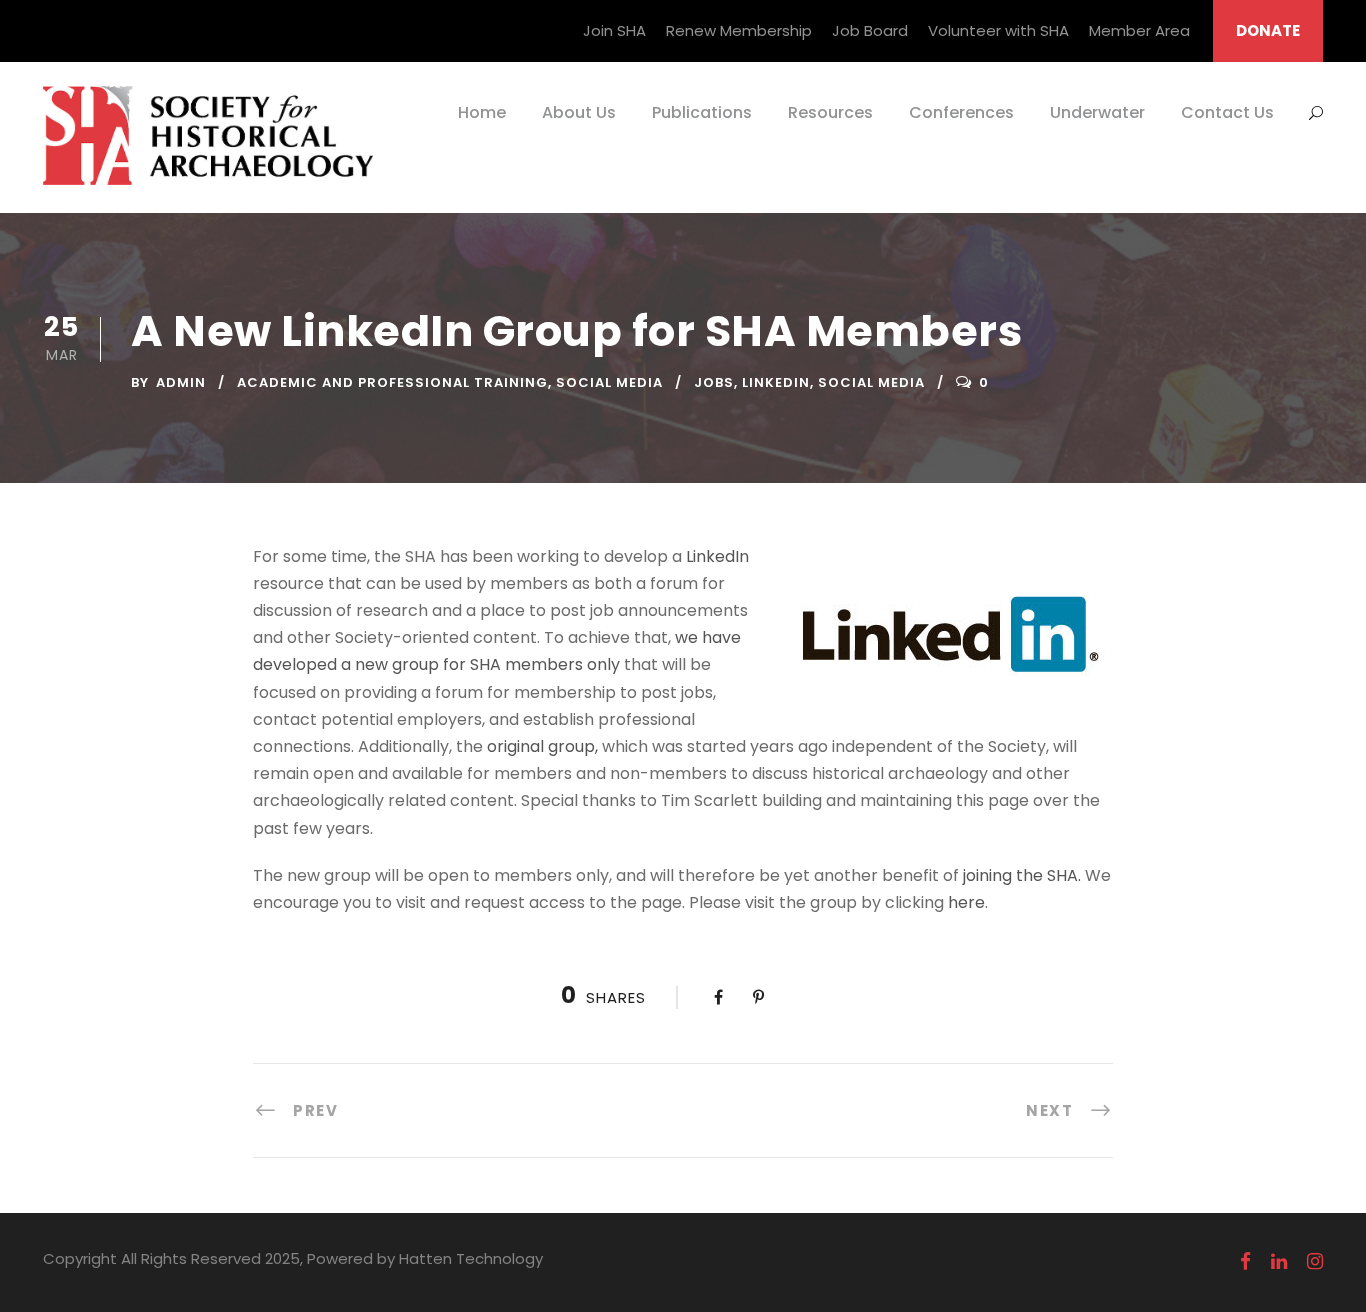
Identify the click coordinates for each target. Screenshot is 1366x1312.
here (966, 902)
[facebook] (1245, 1262)
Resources (830, 112)
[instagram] (1315, 1262)
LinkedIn (776, 382)
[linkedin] (1279, 1262)
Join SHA (614, 30)
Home (482, 112)
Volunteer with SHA (998, 30)
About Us (579, 112)
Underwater (1097, 112)
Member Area (1139, 30)
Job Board (870, 30)
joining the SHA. (1022, 875)
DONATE (1268, 30)
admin (181, 382)
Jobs (714, 382)
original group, (542, 746)
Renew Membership (739, 30)
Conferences (961, 112)
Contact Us (1227, 112)
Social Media (609, 382)
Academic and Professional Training (392, 382)
